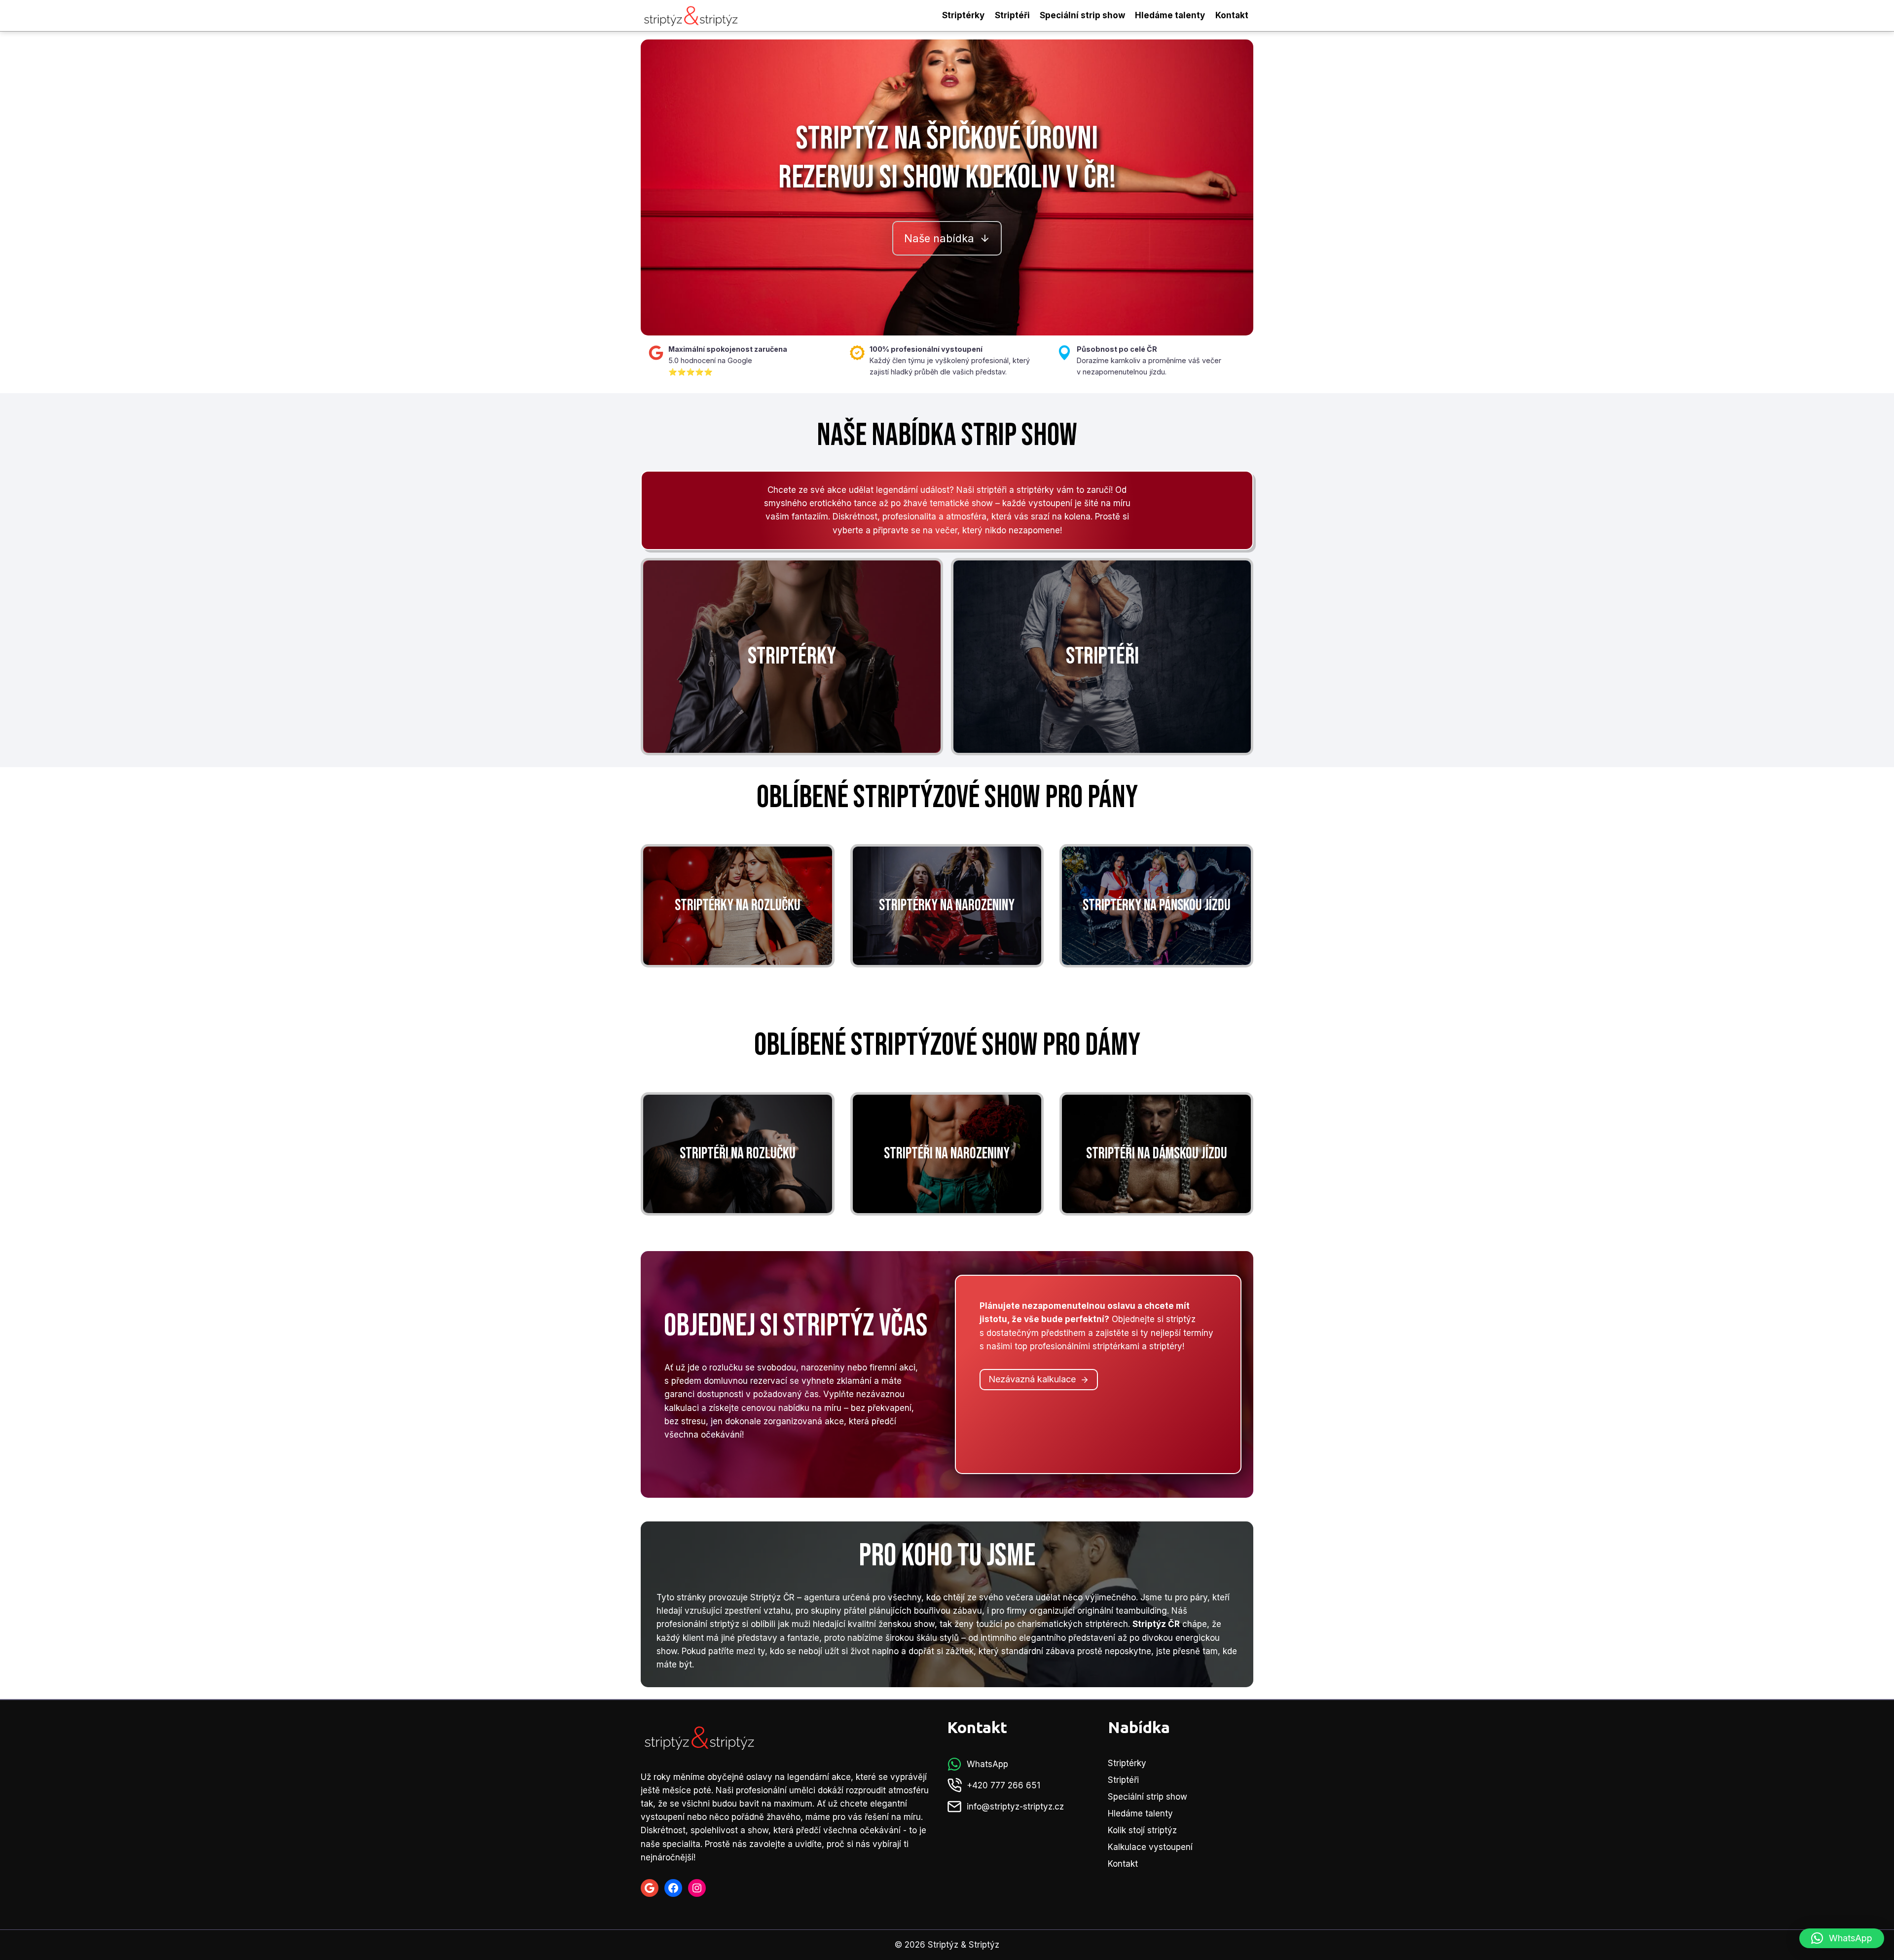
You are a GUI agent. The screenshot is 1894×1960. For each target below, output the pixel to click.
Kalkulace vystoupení (1150, 1847)
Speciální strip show (1082, 15)
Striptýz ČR (772, 1597)
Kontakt (1232, 15)
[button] (1842, 1938)
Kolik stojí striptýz (1142, 1830)
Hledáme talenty (1170, 15)
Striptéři (1012, 15)
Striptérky (963, 15)
